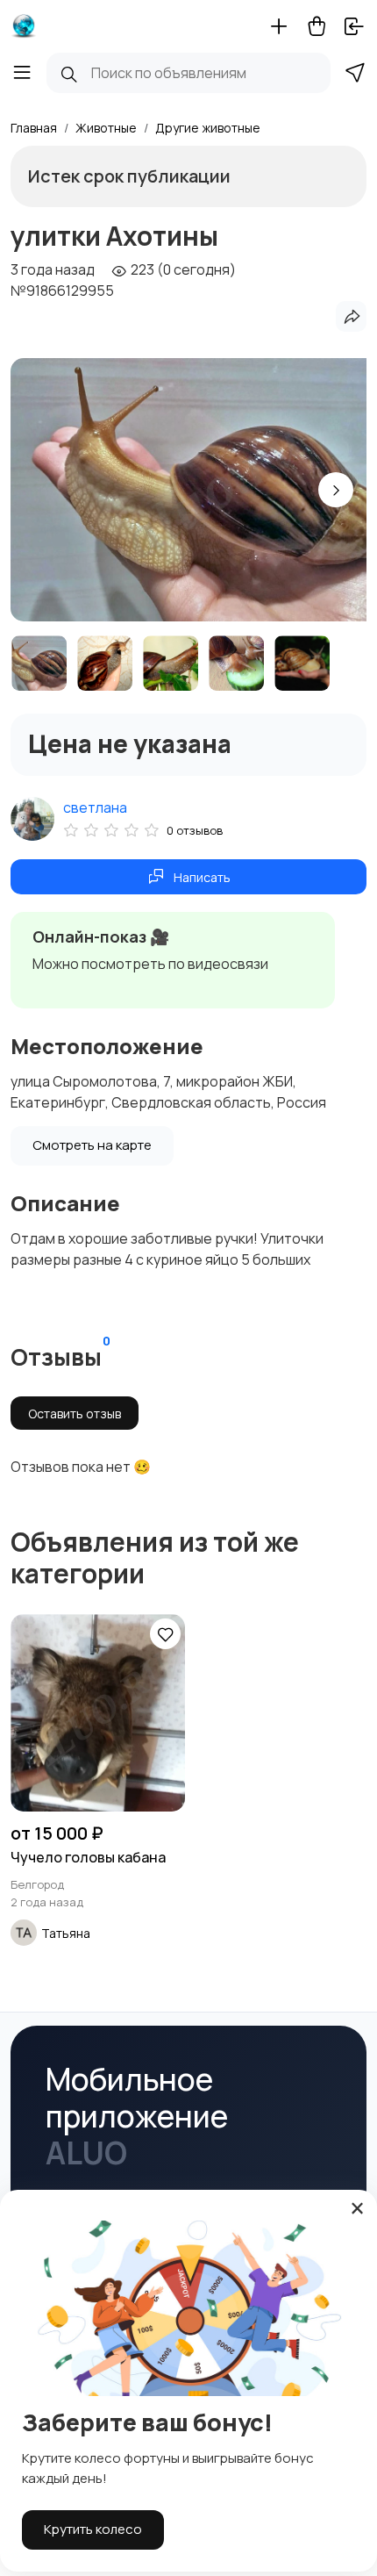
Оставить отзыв (75, 1414)
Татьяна (66, 1933)
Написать (202, 877)
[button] (336, 490)
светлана (95, 807)
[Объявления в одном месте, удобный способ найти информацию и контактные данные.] (24, 26)
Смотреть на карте (92, 1145)
